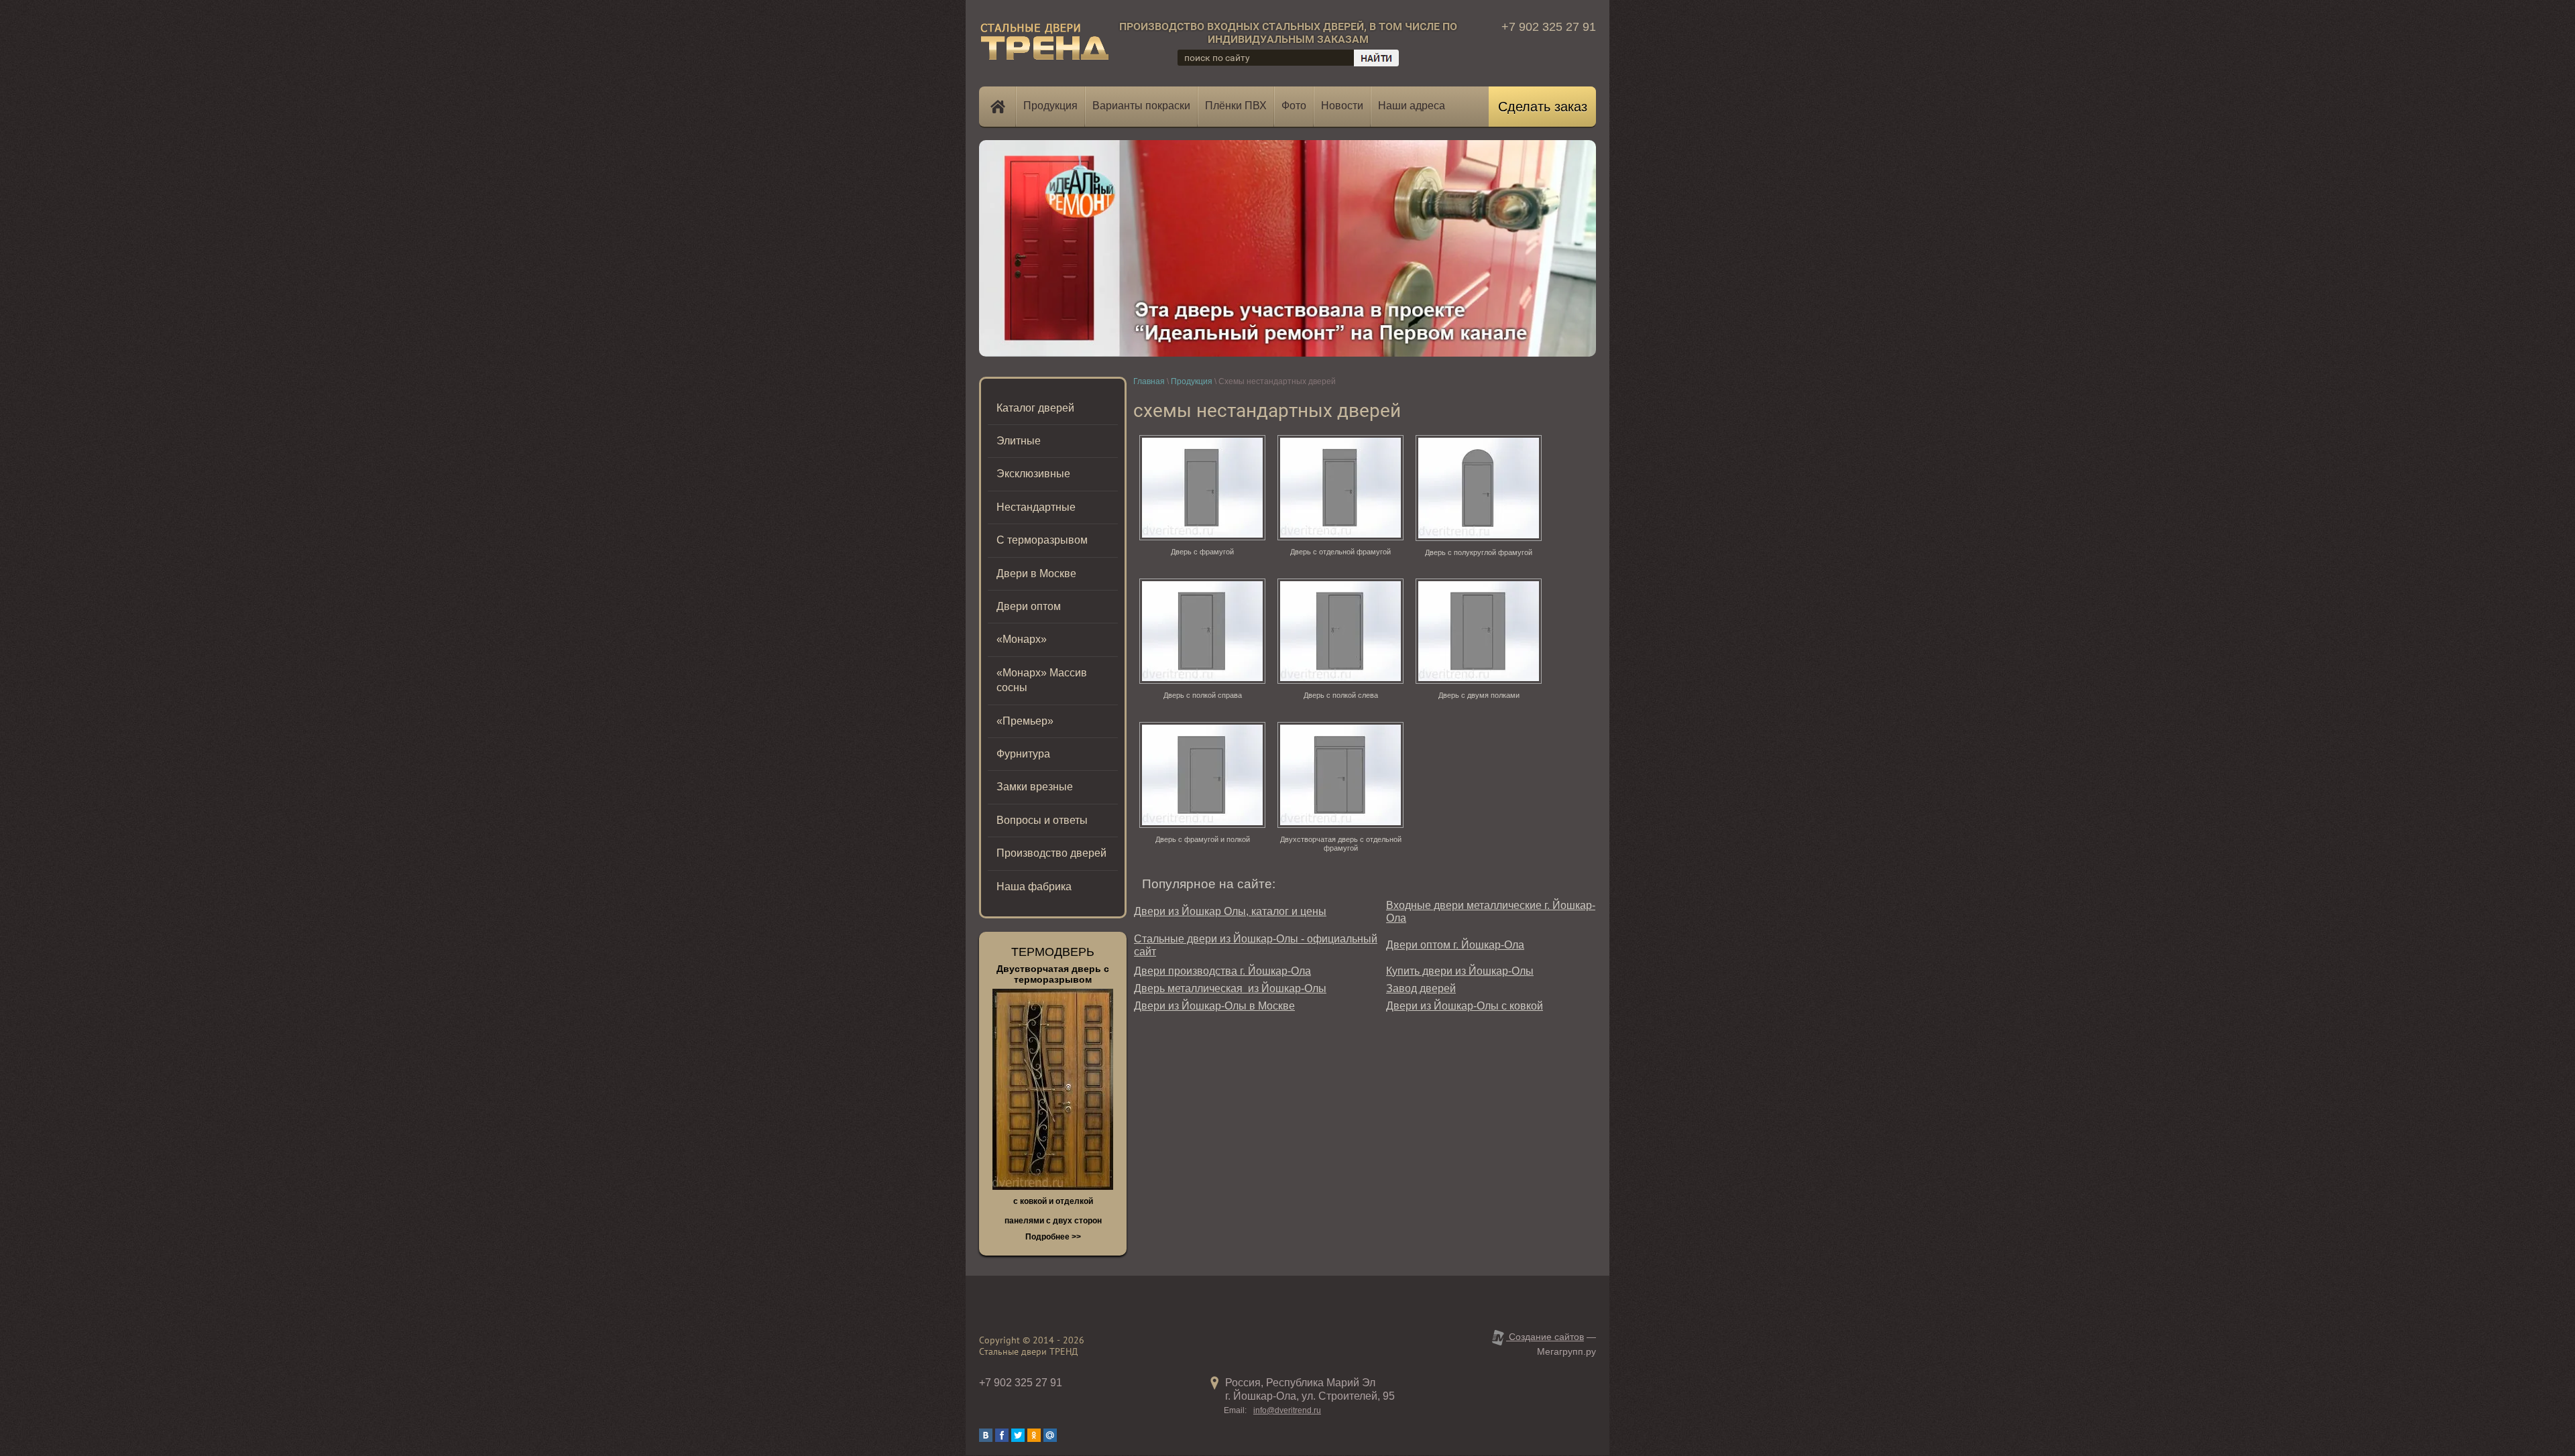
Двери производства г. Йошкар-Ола (1222, 971)
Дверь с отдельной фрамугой (1340, 552)
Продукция (1192, 381)
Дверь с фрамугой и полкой (1203, 839)
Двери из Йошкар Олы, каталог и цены (1230, 911)
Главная (1149, 381)
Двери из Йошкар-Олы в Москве (1214, 1006)
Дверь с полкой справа (1203, 695)
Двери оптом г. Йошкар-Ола (1455, 945)
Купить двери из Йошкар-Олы (1460, 971)
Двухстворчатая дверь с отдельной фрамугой (1341, 844)
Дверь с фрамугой (1202, 552)
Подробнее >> (1053, 1237)
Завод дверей (1421, 988)
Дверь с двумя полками (1479, 695)
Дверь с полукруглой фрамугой (1479, 552)
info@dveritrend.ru (1287, 1410)
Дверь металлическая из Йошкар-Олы (1230, 988)
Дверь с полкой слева (1341, 695)
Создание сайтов (1545, 1337)
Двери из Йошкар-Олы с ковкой (1465, 1006)
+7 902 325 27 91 (1549, 27)
